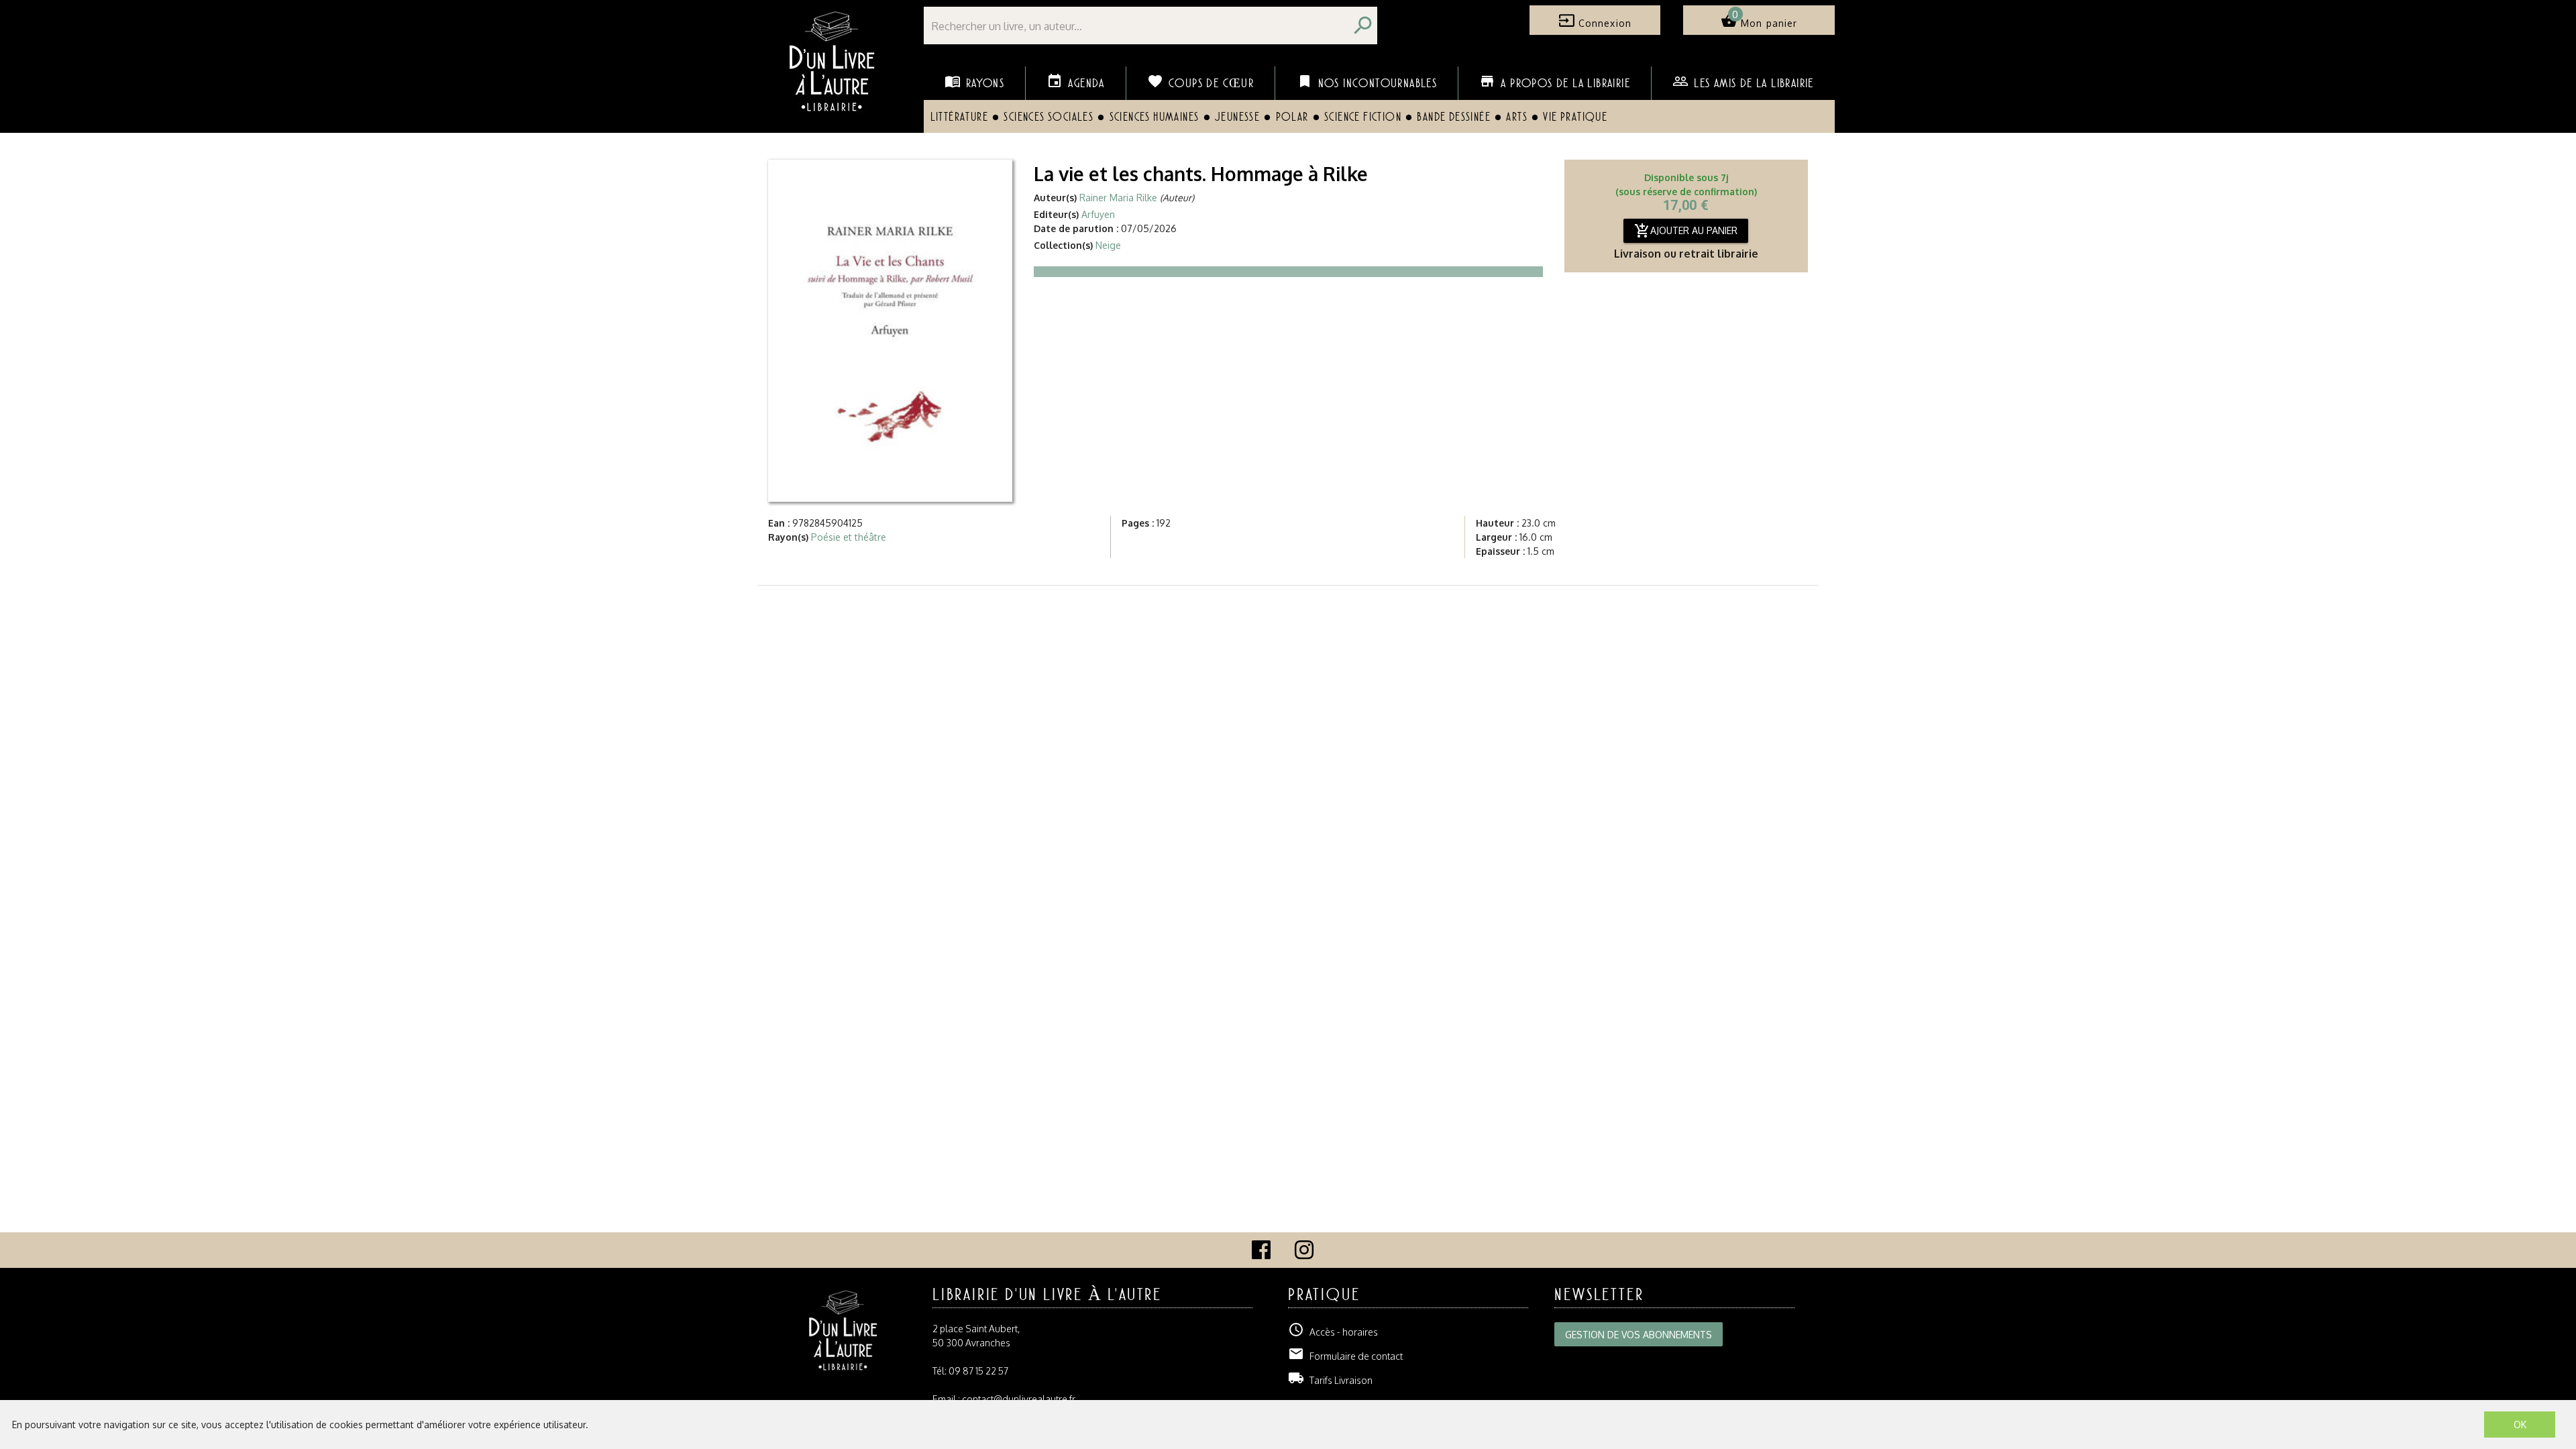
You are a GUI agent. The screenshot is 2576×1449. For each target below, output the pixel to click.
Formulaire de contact (1345, 1356)
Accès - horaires (1333, 1332)
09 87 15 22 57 (978, 1371)
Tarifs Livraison (1330, 1380)
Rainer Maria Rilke (1118, 198)
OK (2520, 1425)
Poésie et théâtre (849, 537)
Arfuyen (1098, 214)
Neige (1108, 245)
